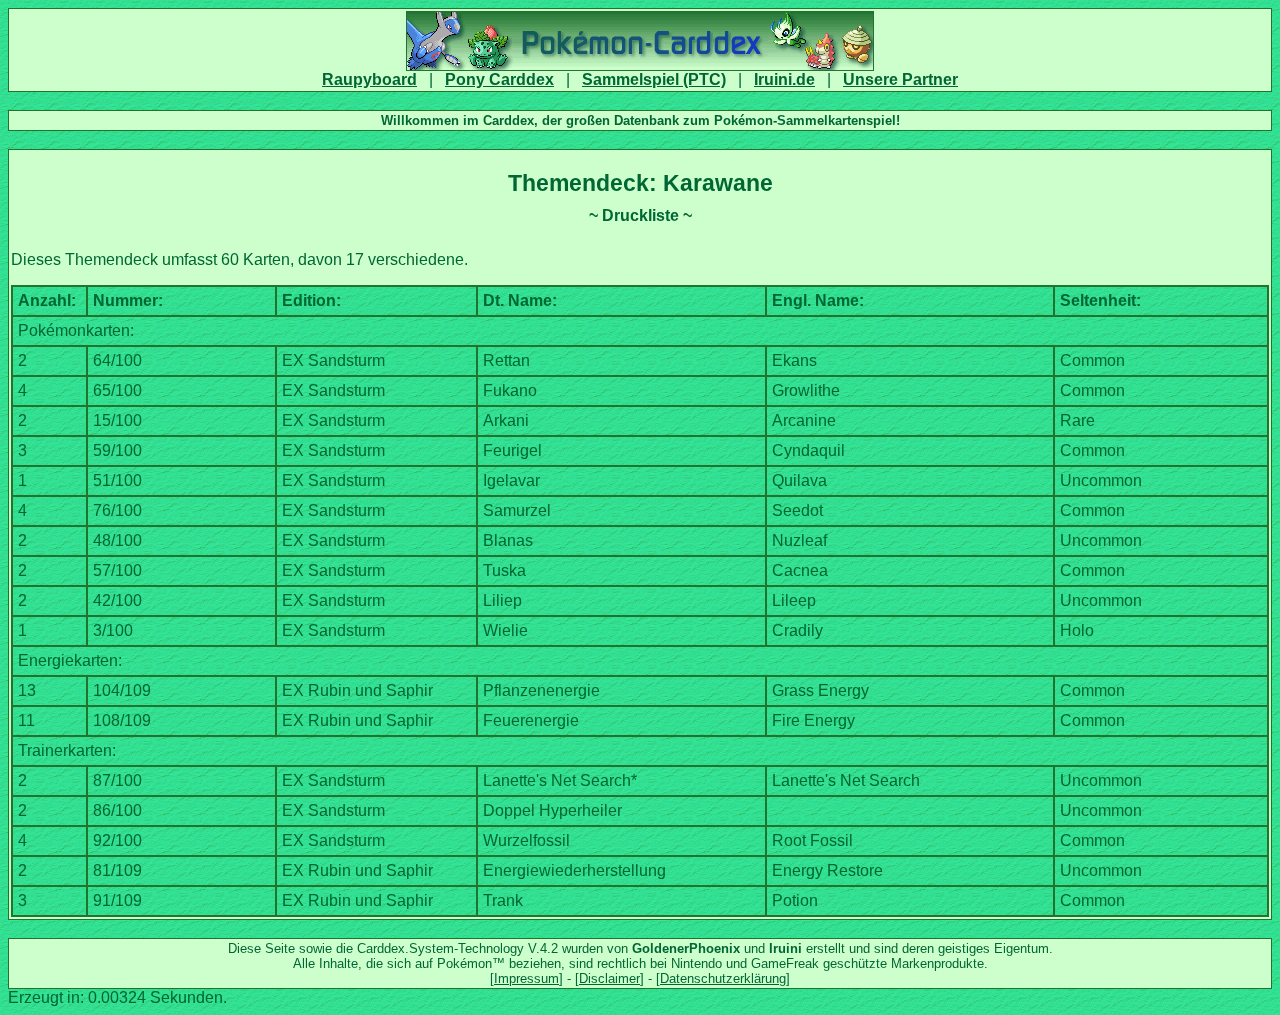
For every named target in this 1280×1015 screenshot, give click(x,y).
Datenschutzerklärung (723, 978)
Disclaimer (609, 978)
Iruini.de (784, 79)
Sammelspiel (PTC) (654, 79)
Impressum (526, 978)
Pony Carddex (499, 79)
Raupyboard (369, 79)
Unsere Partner (900, 79)
